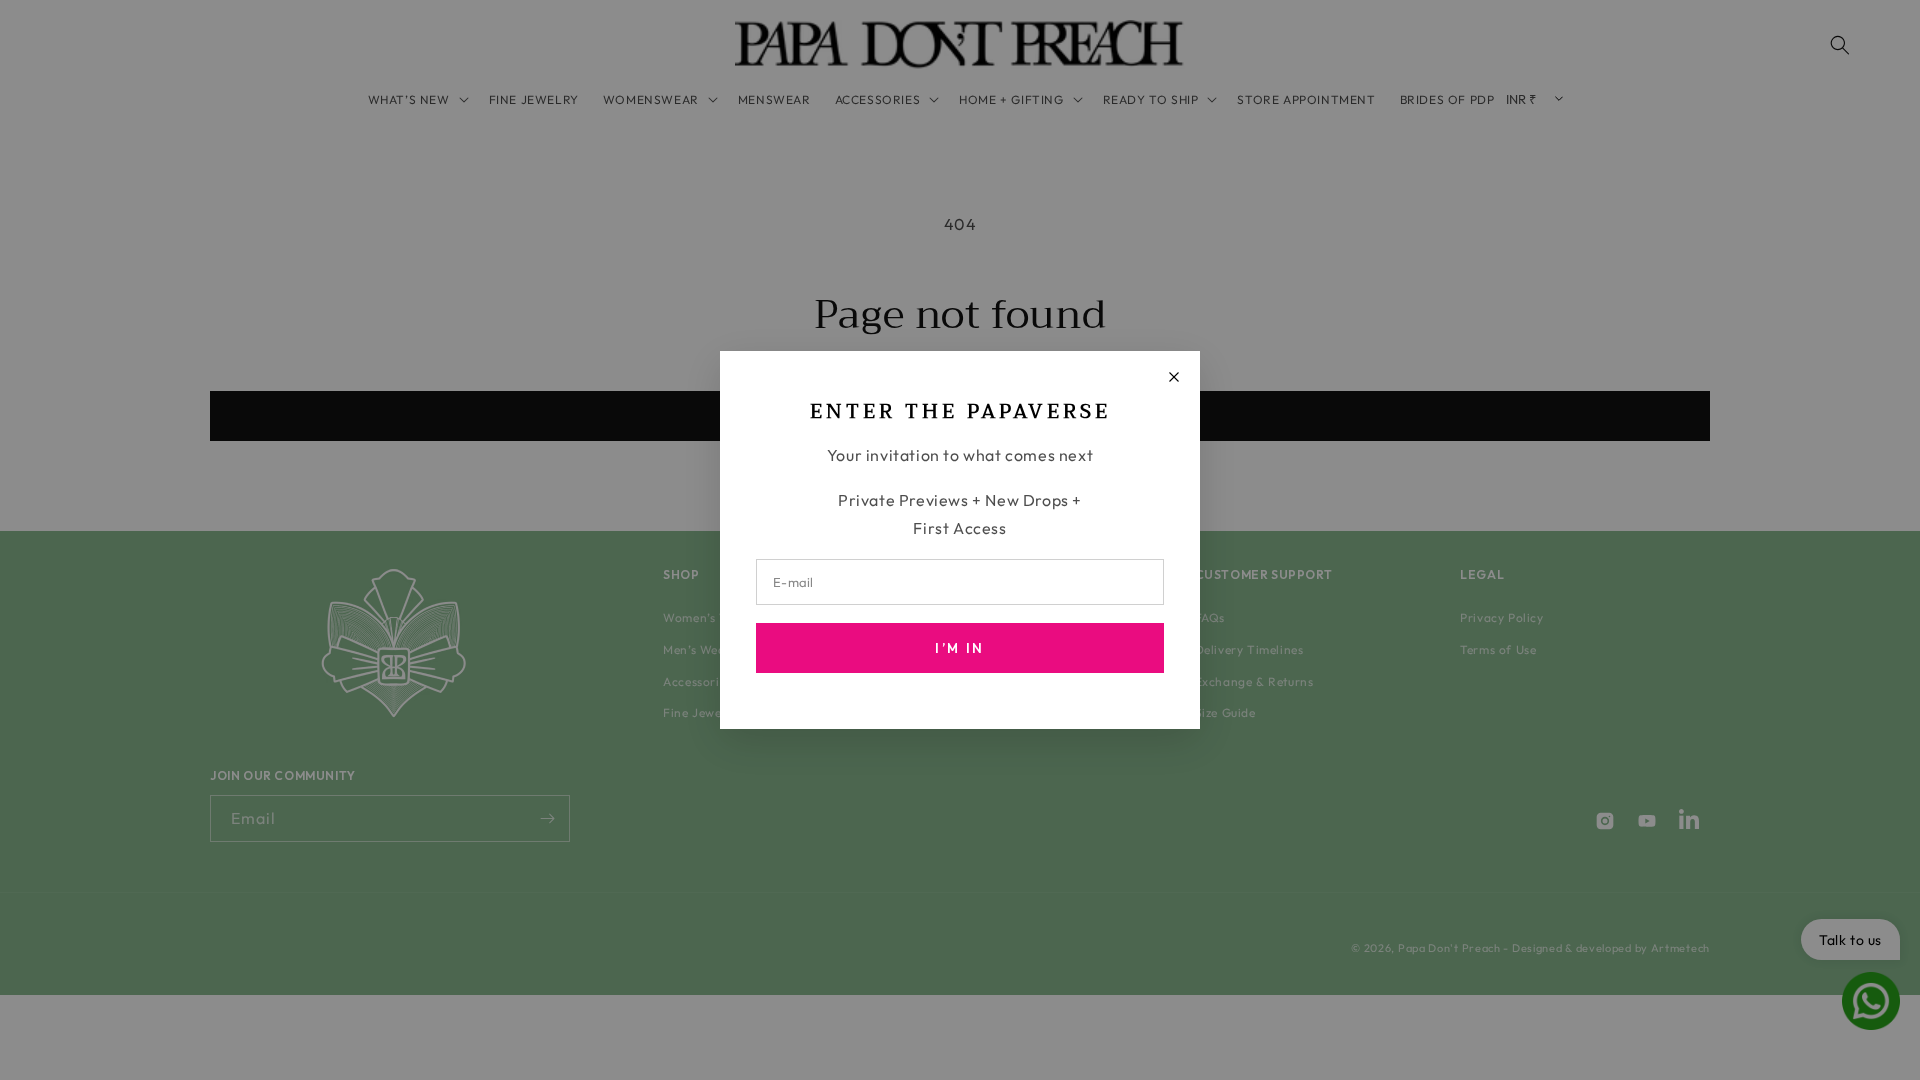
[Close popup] (1174, 377)
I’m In (959, 648)
